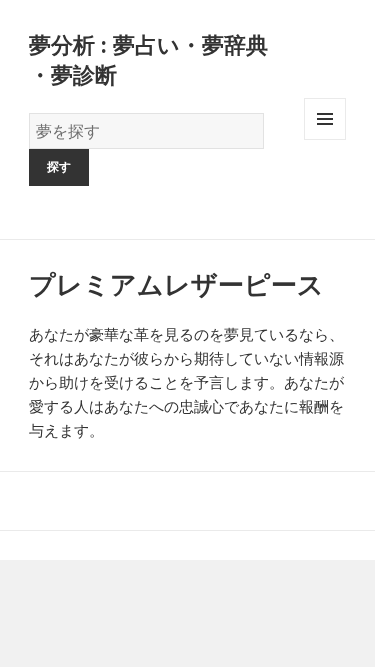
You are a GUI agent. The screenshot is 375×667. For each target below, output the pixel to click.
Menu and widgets (325, 139)
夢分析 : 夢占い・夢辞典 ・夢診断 (148, 59)
